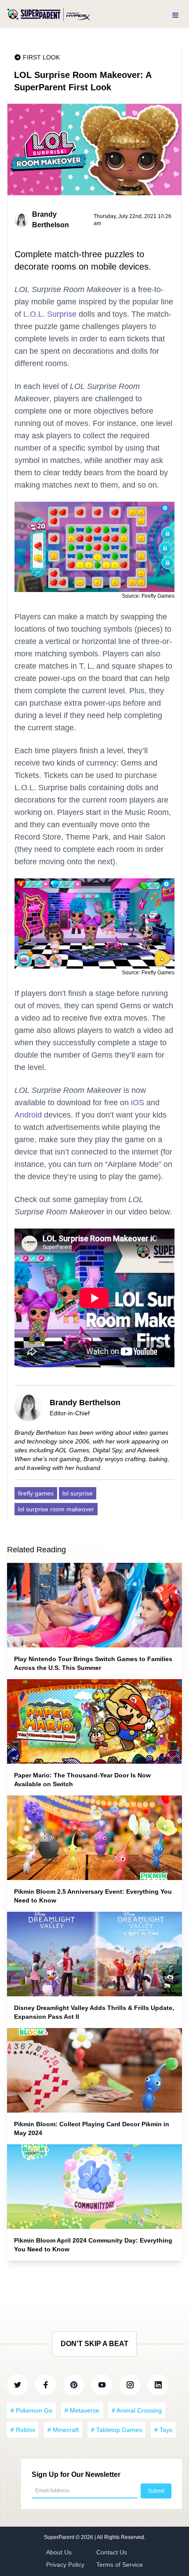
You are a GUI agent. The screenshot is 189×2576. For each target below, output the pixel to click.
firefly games (36, 1493)
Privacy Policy (65, 2565)
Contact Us (112, 2552)
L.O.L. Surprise (50, 314)
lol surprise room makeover (56, 1509)
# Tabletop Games (116, 2430)
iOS (138, 1103)
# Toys (163, 2430)
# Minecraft (63, 2430)
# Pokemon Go (31, 2410)
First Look (41, 57)
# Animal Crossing (137, 2410)
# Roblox (23, 2430)
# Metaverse (82, 2410)
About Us (59, 2552)
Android (28, 1115)
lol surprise (78, 1493)
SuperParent (60, 2537)
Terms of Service (120, 2565)
